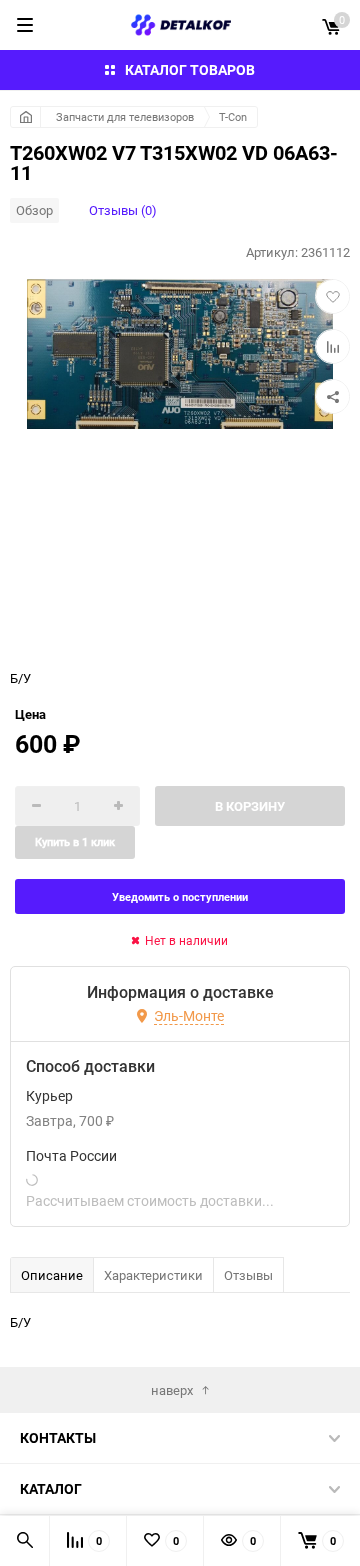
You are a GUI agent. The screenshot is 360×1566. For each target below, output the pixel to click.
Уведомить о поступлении (180, 896)
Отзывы (248, 1275)
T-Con (233, 116)
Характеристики (153, 1275)
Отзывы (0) (123, 210)
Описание (52, 1275)
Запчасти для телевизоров (125, 116)
